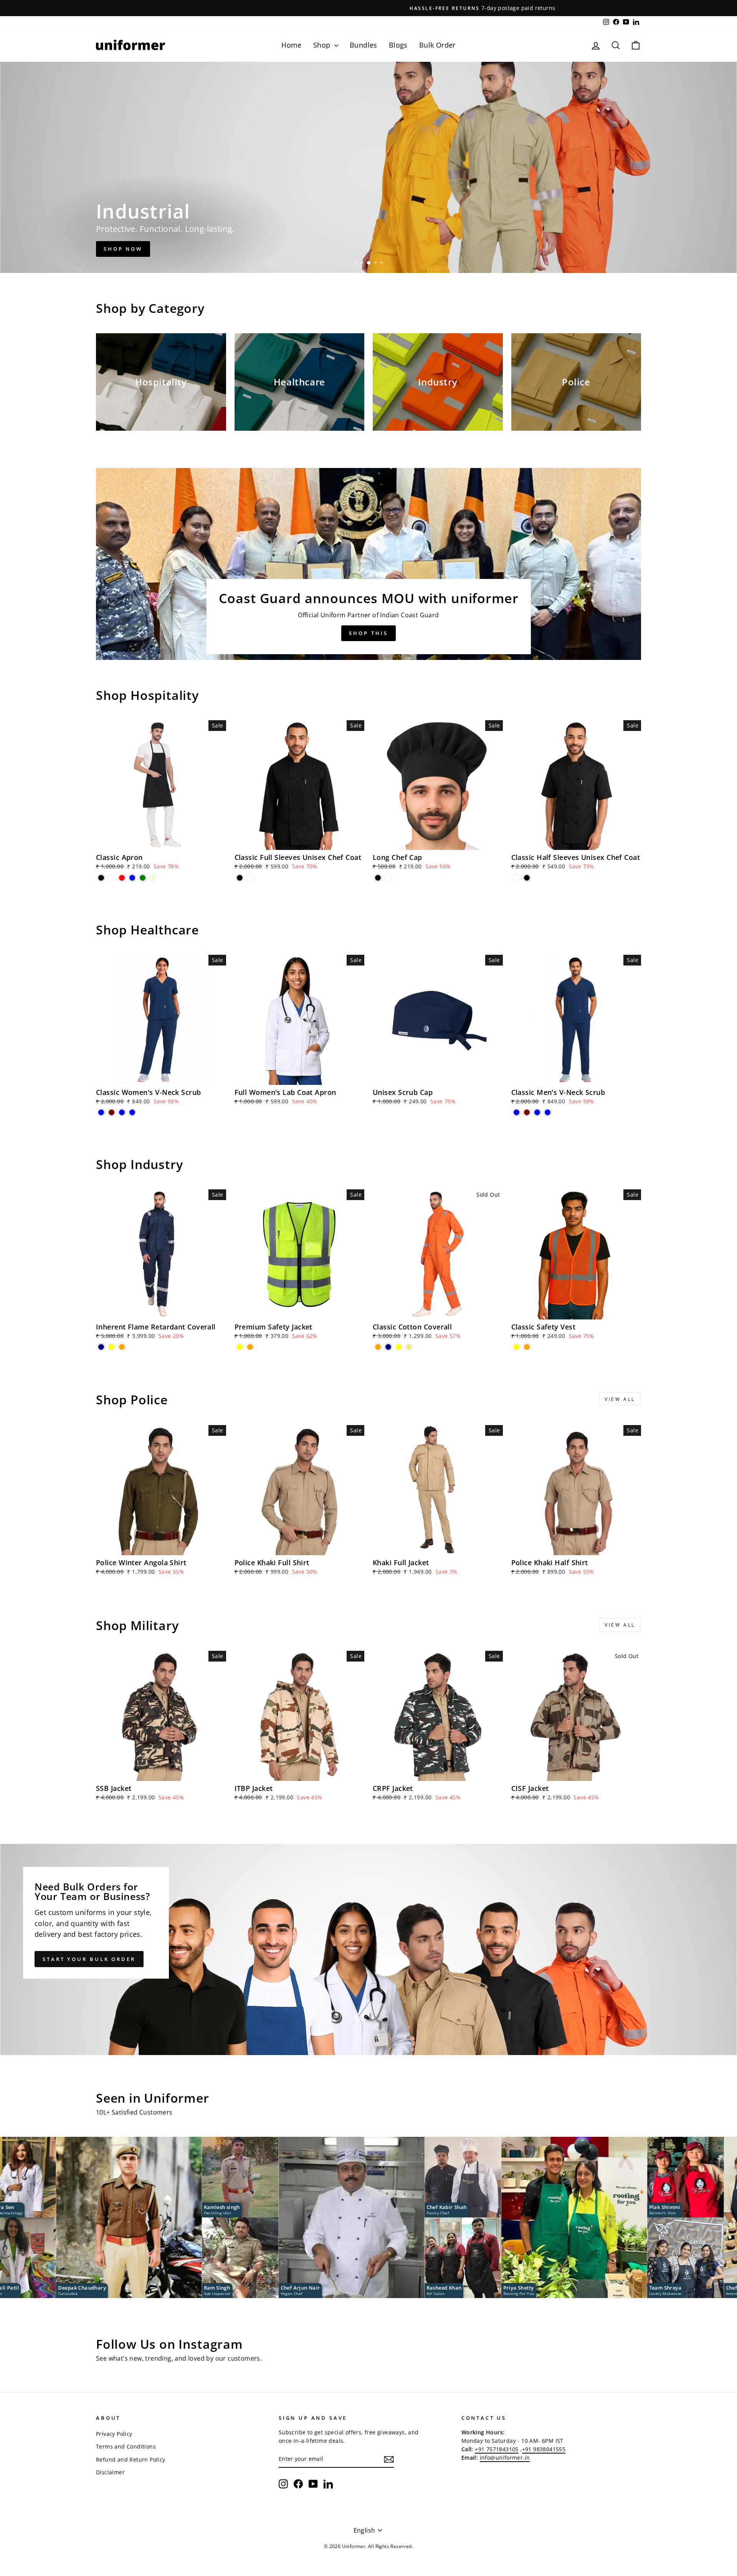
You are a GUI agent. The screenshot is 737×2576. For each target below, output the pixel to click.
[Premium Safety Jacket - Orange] (250, 1347)
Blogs (398, 45)
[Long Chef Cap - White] (388, 878)
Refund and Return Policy (131, 2459)
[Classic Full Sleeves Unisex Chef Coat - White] (250, 878)
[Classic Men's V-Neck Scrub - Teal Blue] (537, 1112)
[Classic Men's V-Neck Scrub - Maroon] (527, 1112)
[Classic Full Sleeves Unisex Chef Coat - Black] (240, 878)
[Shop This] (368, 564)
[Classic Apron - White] (112, 878)
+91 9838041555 (544, 2449)
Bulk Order (437, 45)
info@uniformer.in (505, 2458)
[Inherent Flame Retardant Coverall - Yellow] (112, 1347)
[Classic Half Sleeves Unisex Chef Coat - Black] (527, 878)
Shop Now (123, 249)
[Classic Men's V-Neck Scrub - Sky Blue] (548, 1112)
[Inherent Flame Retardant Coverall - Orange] (122, 1347)
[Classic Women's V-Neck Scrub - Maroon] (112, 1112)
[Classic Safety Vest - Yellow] (516, 1347)
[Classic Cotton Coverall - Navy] (388, 1347)
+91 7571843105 (497, 2449)
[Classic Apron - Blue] (132, 878)
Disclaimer (110, 2472)
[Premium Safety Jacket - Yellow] (240, 1347)
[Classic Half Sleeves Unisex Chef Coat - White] (516, 878)
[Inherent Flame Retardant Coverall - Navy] (101, 1347)
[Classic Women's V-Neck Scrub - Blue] (101, 1112)
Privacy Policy (114, 2434)
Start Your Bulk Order (89, 1959)
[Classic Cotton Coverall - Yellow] (399, 1347)
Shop (323, 45)
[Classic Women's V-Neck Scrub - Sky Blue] (132, 1112)
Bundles (364, 45)
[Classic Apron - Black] (101, 878)
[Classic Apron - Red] (122, 878)
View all (620, 1399)
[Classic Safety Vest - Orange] (527, 1347)
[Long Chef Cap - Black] (378, 878)
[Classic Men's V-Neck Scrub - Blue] (516, 1112)
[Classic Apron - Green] (143, 878)
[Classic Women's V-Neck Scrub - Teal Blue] (122, 1112)
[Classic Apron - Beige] (153, 878)
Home (292, 45)
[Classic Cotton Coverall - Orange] (378, 1347)
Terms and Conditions (126, 2446)
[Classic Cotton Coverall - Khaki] (409, 1347)
